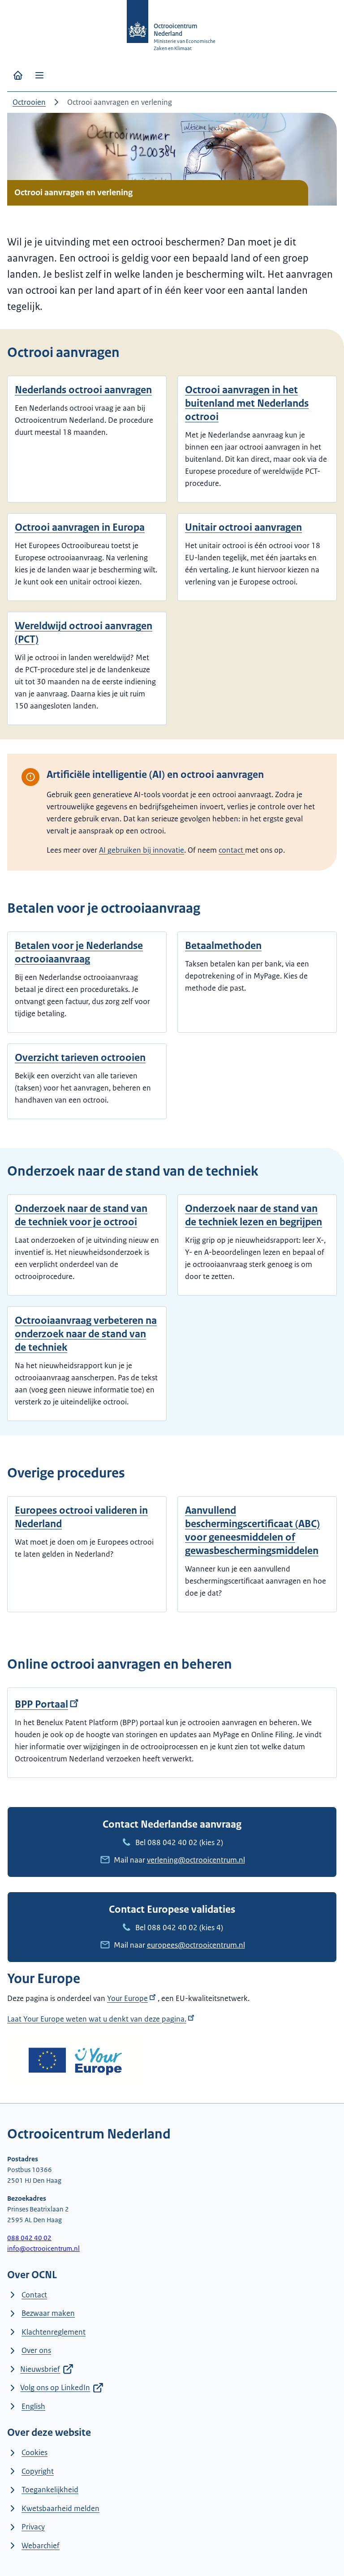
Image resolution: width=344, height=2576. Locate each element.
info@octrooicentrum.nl (43, 2248)
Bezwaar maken (48, 2313)
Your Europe (127, 1998)
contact (232, 850)
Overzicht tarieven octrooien (80, 1058)
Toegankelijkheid (50, 2490)
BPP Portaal (41, 1704)
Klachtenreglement (54, 2332)
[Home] (18, 75)
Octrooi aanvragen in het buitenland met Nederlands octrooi (247, 403)
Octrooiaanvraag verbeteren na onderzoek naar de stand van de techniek (86, 1334)
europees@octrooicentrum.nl (196, 1945)
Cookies (34, 2452)
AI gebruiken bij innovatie (142, 850)
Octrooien (29, 102)
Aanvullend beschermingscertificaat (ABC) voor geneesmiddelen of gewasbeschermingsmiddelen (252, 1531)
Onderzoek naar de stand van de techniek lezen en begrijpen (254, 1215)
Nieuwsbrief (40, 2369)
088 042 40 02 (172, 1842)
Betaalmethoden (223, 946)
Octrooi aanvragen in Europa (80, 527)
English (33, 2406)
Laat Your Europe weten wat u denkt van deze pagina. (97, 2019)
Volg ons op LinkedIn (55, 2387)
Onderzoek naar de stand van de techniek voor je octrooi (81, 1215)
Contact (34, 2295)
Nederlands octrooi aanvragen (83, 390)
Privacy (33, 2527)
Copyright (38, 2471)
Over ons (36, 2350)
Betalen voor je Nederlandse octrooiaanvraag (79, 952)
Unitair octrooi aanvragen (243, 527)
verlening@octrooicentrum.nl (196, 1860)
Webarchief (41, 2546)
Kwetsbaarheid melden (60, 2508)
